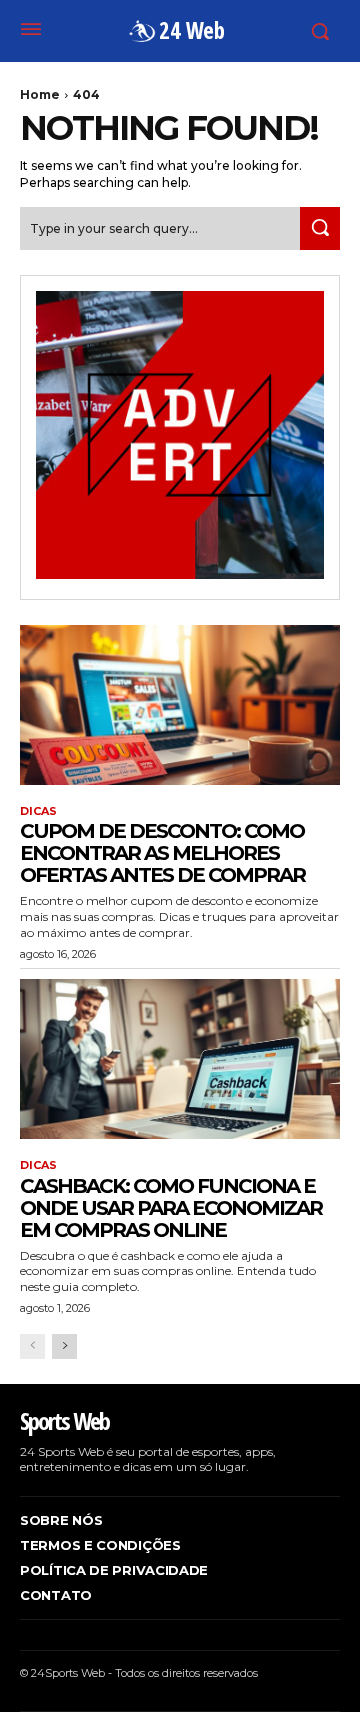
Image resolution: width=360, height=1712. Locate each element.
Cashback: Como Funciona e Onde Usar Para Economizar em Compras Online (171, 1208)
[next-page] (64, 1346)
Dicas (38, 811)
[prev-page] (32, 1346)
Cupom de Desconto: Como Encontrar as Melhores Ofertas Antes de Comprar (162, 853)
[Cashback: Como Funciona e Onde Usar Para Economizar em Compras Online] (180, 1059)
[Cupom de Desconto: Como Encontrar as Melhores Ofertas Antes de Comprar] (180, 705)
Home (40, 94)
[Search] (320, 228)
